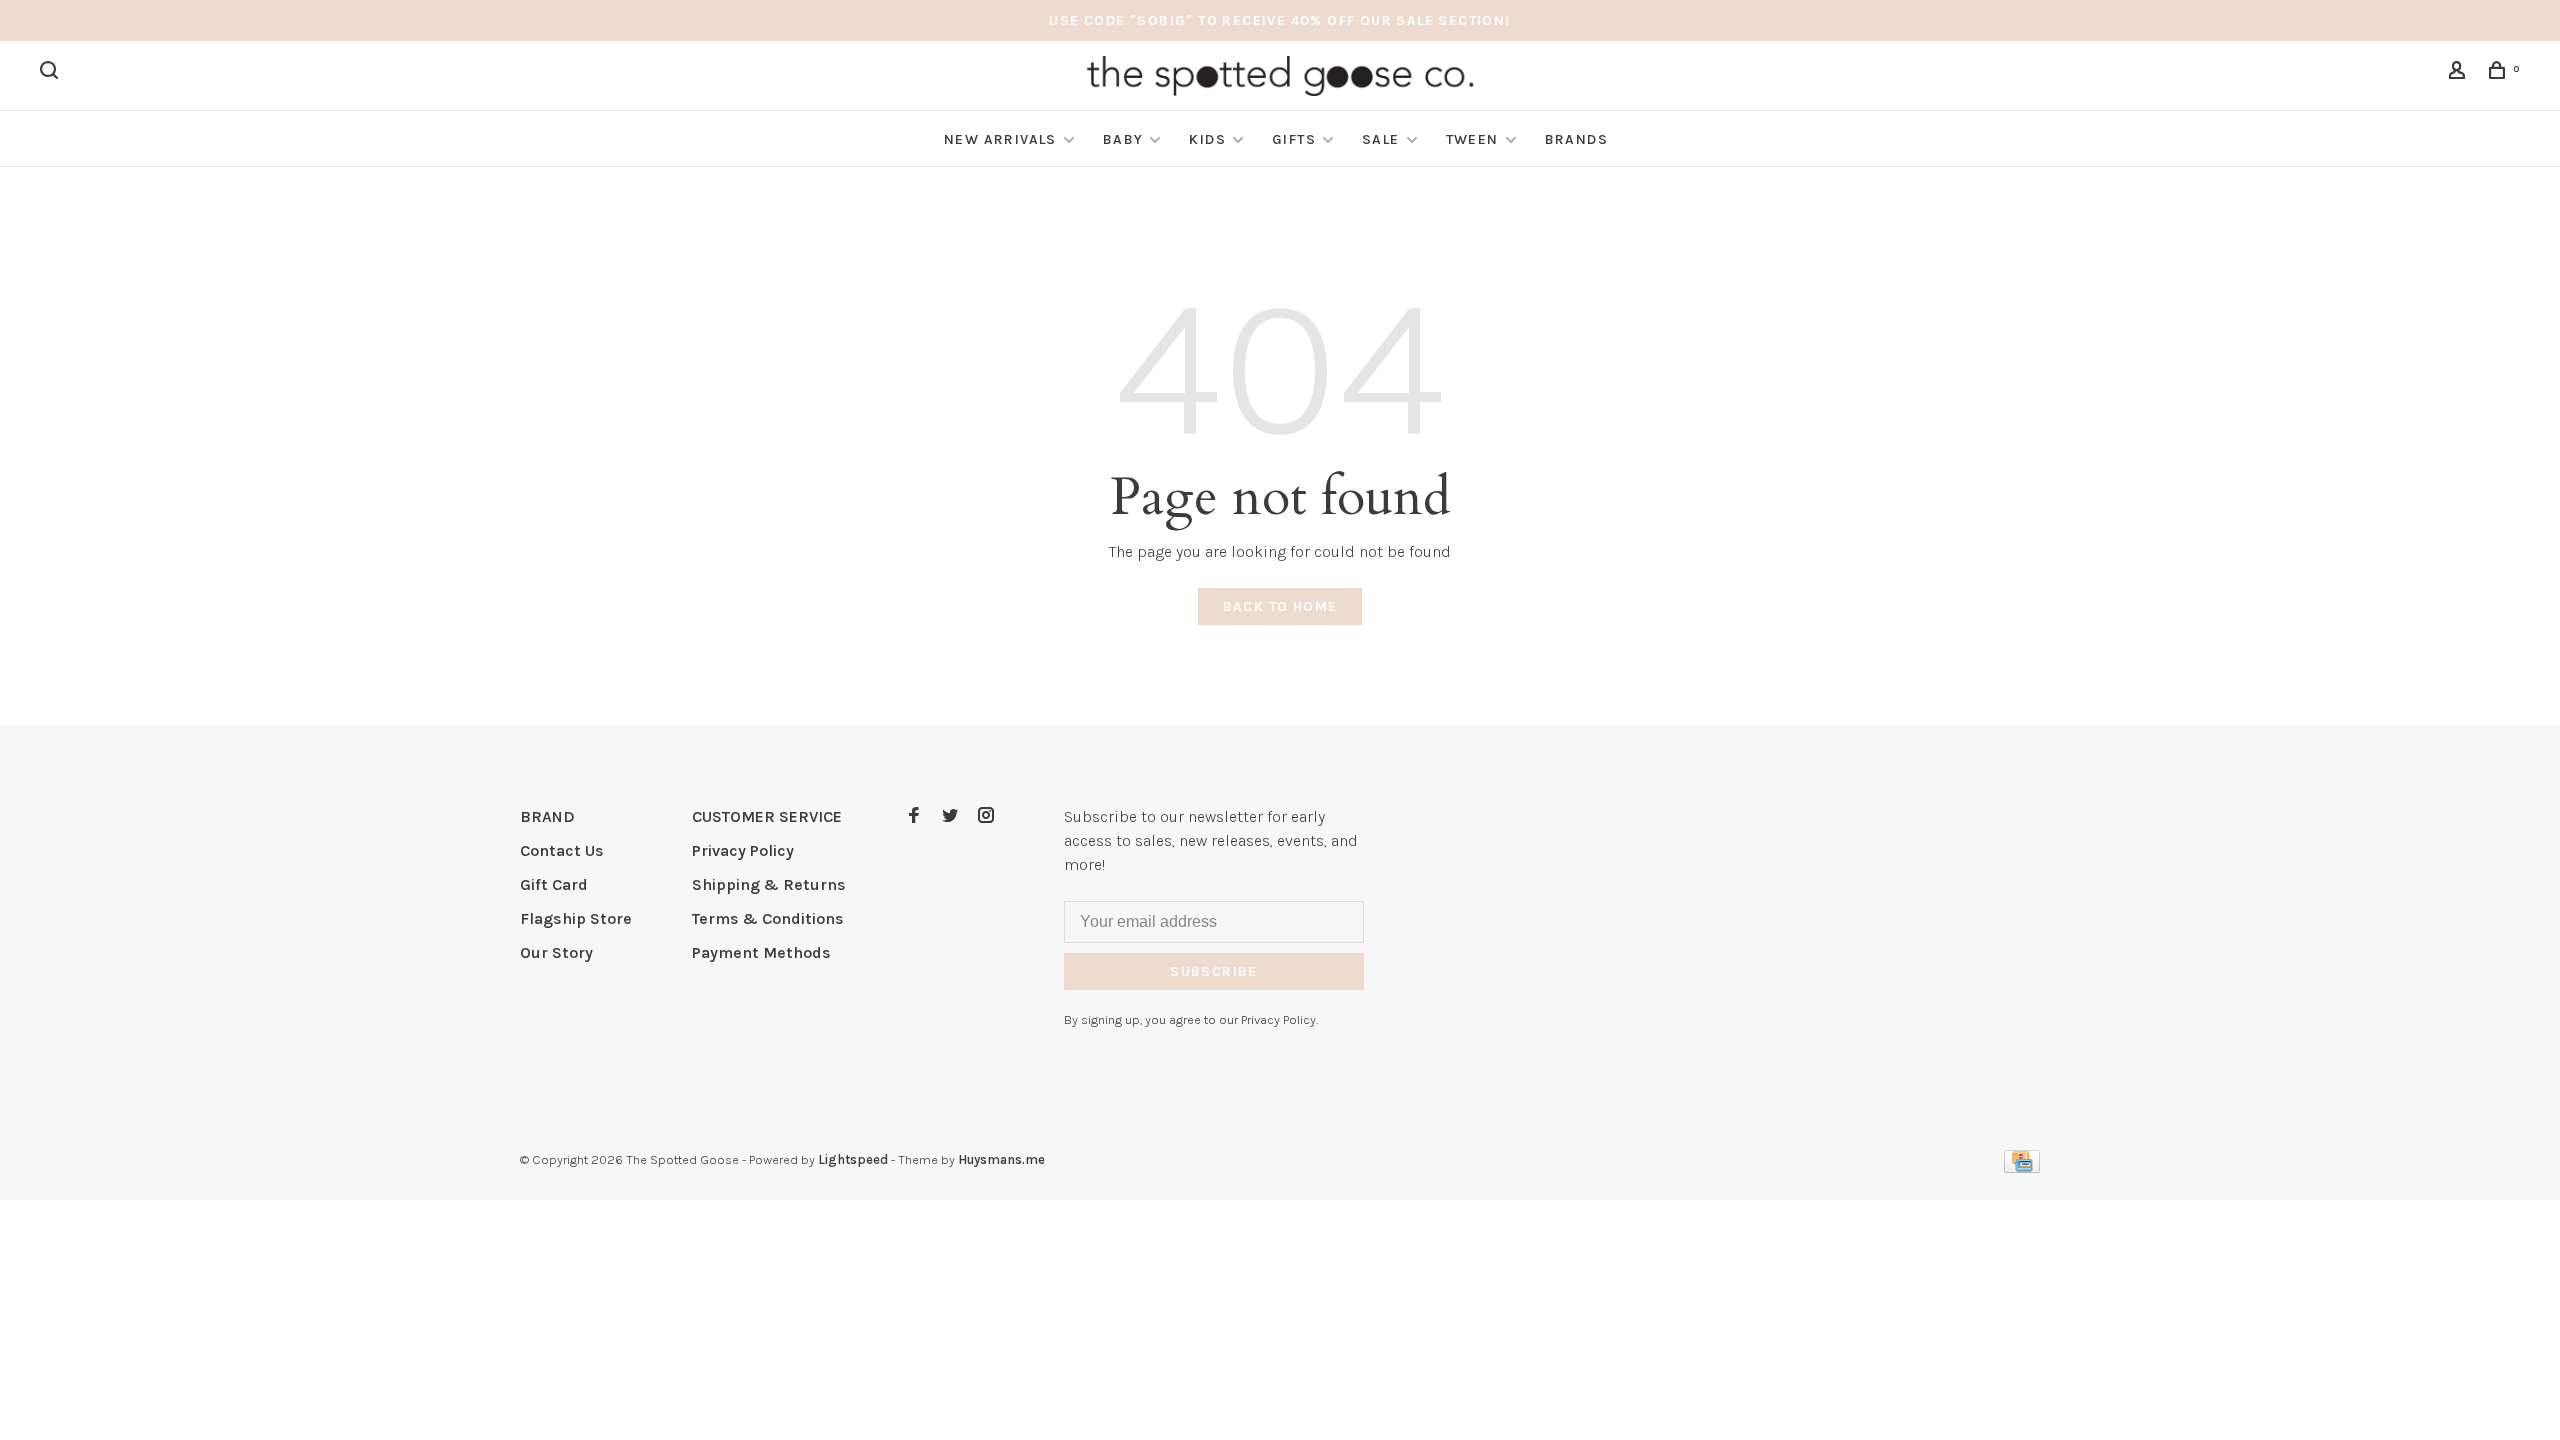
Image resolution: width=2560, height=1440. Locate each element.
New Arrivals (1000, 139)
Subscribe (1214, 971)
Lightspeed (853, 1159)
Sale (1381, 139)
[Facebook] (914, 816)
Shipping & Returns (769, 884)
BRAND (547, 816)
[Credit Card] (2022, 1167)
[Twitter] (950, 816)
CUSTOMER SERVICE (767, 816)
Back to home (1280, 606)
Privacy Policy (743, 850)
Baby (1123, 139)
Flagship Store (576, 918)
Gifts (1294, 139)
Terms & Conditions (768, 918)
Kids (1207, 139)
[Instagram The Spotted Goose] (986, 816)
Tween (1472, 139)
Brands (1576, 139)
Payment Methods (761, 952)
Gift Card (554, 884)
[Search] (52, 73)
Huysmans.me (1001, 1159)
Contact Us (562, 850)
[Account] (2460, 73)
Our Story (556, 952)
